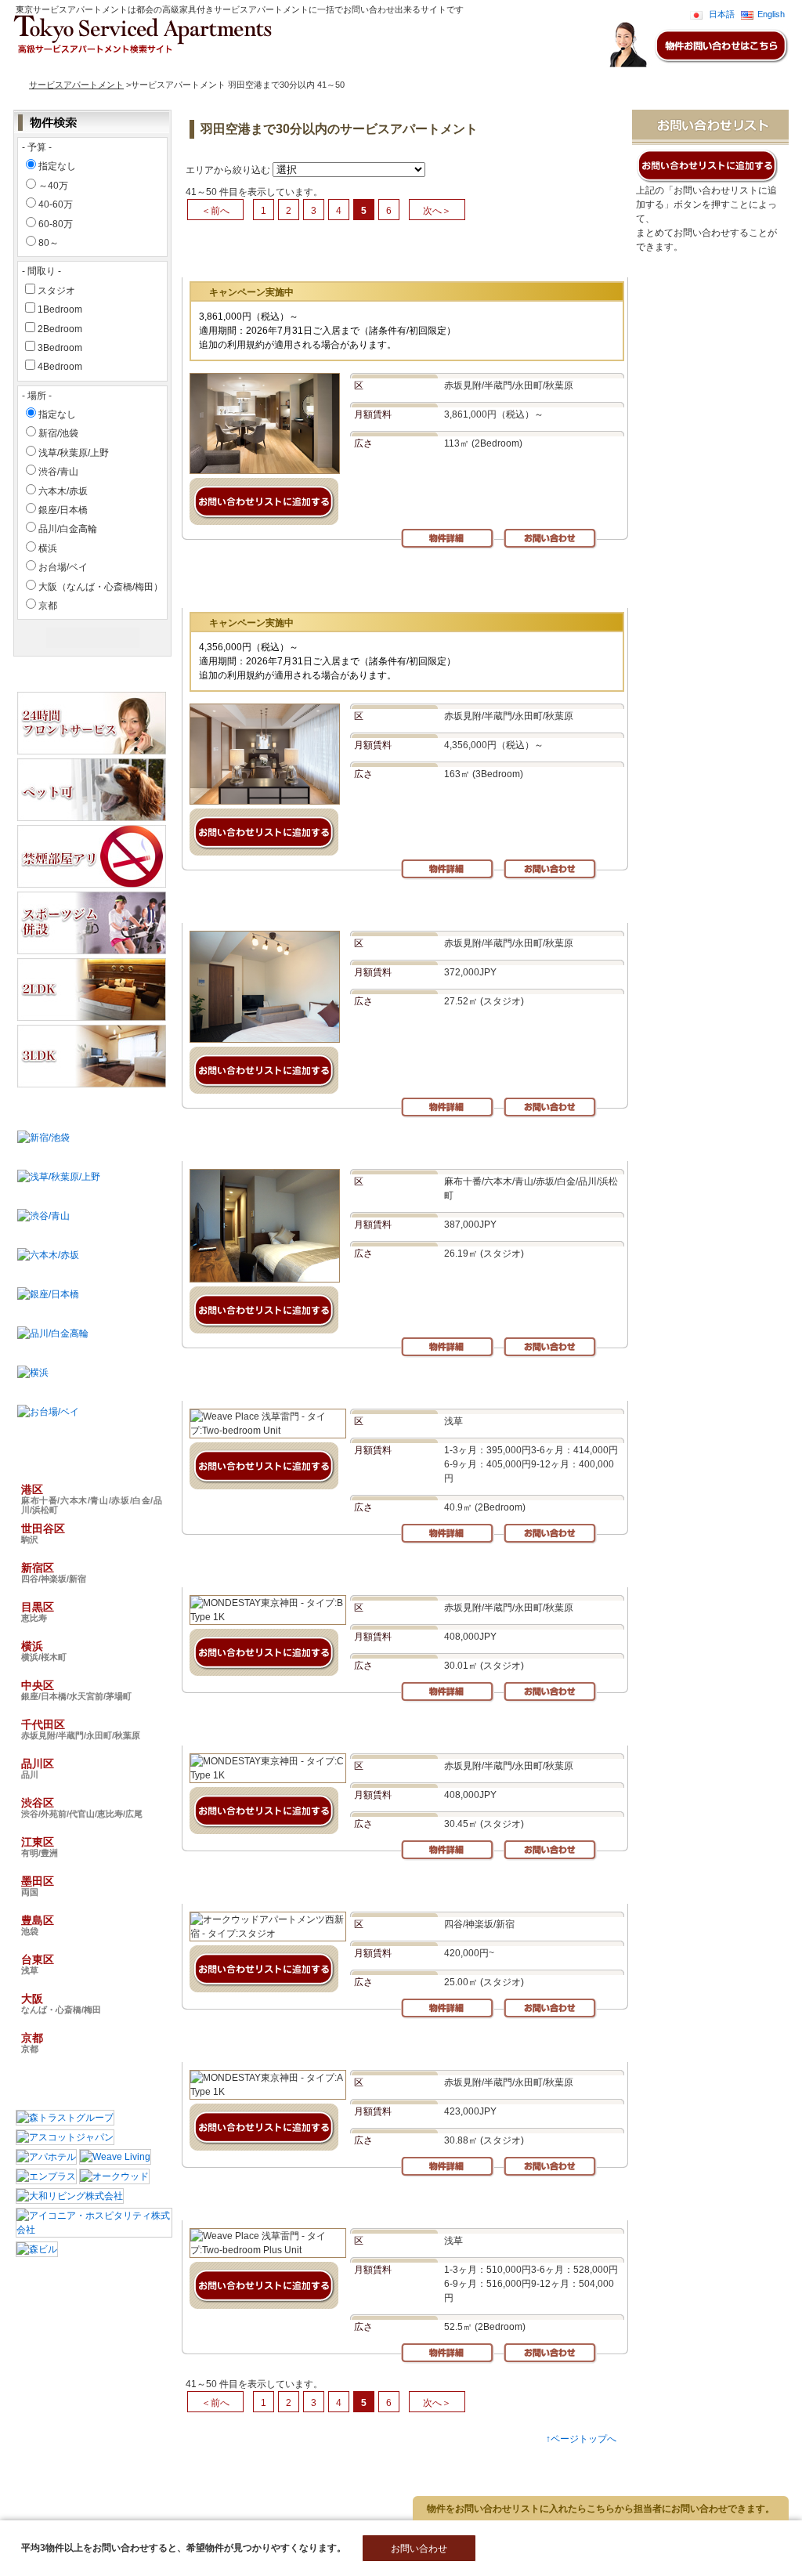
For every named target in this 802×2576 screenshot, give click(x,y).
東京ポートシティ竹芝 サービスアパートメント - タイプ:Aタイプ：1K (350, 1145)
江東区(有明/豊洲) (271, 2500)
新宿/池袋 (58, 433)
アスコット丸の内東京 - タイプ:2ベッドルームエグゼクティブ (374, 256)
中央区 (76, 1690)
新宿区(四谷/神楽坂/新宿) (112, 2474)
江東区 (40, 1847)
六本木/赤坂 (63, 491)
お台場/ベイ (63, 567)
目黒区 (38, 1612)
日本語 (722, 14)
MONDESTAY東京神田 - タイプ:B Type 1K (287, 1571)
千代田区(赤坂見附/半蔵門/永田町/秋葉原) (306, 2487)
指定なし (57, 166)
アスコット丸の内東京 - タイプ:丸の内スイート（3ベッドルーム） (384, 586)
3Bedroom (60, 348)
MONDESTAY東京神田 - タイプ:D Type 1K (287, 907)
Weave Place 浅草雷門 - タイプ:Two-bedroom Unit (308, 1385)
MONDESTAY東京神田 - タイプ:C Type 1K (287, 1729)
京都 (48, 606)
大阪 (61, 2003)
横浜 (48, 548)
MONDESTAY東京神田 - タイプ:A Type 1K (287, 2046)
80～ (49, 243)
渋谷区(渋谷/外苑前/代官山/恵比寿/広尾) (141, 2500)
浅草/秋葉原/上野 (74, 453)
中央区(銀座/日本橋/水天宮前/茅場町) (135, 2487)
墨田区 (38, 1886)
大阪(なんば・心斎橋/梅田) (252, 2513)
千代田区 (81, 1729)
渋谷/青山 (58, 472)
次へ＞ (437, 211)
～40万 (53, 186)
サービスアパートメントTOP (92, 67)
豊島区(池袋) (89, 2513)
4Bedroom (60, 367)
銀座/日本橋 (63, 510)
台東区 (38, 1964)
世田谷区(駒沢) (305, 2461)
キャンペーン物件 (205, 67)
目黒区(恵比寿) (210, 2474)
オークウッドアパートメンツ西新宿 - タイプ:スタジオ (313, 1888)
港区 (92, 1499)
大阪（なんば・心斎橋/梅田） (101, 587)
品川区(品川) (429, 2487)
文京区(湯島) (377, 2461)
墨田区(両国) (349, 2500)
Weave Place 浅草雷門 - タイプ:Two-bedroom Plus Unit (321, 2204)
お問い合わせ (283, 67)
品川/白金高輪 (68, 529)
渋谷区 (82, 1807)
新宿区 (54, 1572)
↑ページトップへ (581, 2439)
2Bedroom (60, 329)
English (771, 14)
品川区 (38, 1768)
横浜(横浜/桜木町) (291, 2474)
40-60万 (56, 204)
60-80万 (56, 224)
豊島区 (38, 1925)
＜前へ (215, 211)
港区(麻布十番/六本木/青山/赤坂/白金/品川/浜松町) (160, 2461)
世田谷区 (43, 1533)
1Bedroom (60, 309)
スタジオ (56, 291)
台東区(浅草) (157, 2513)
